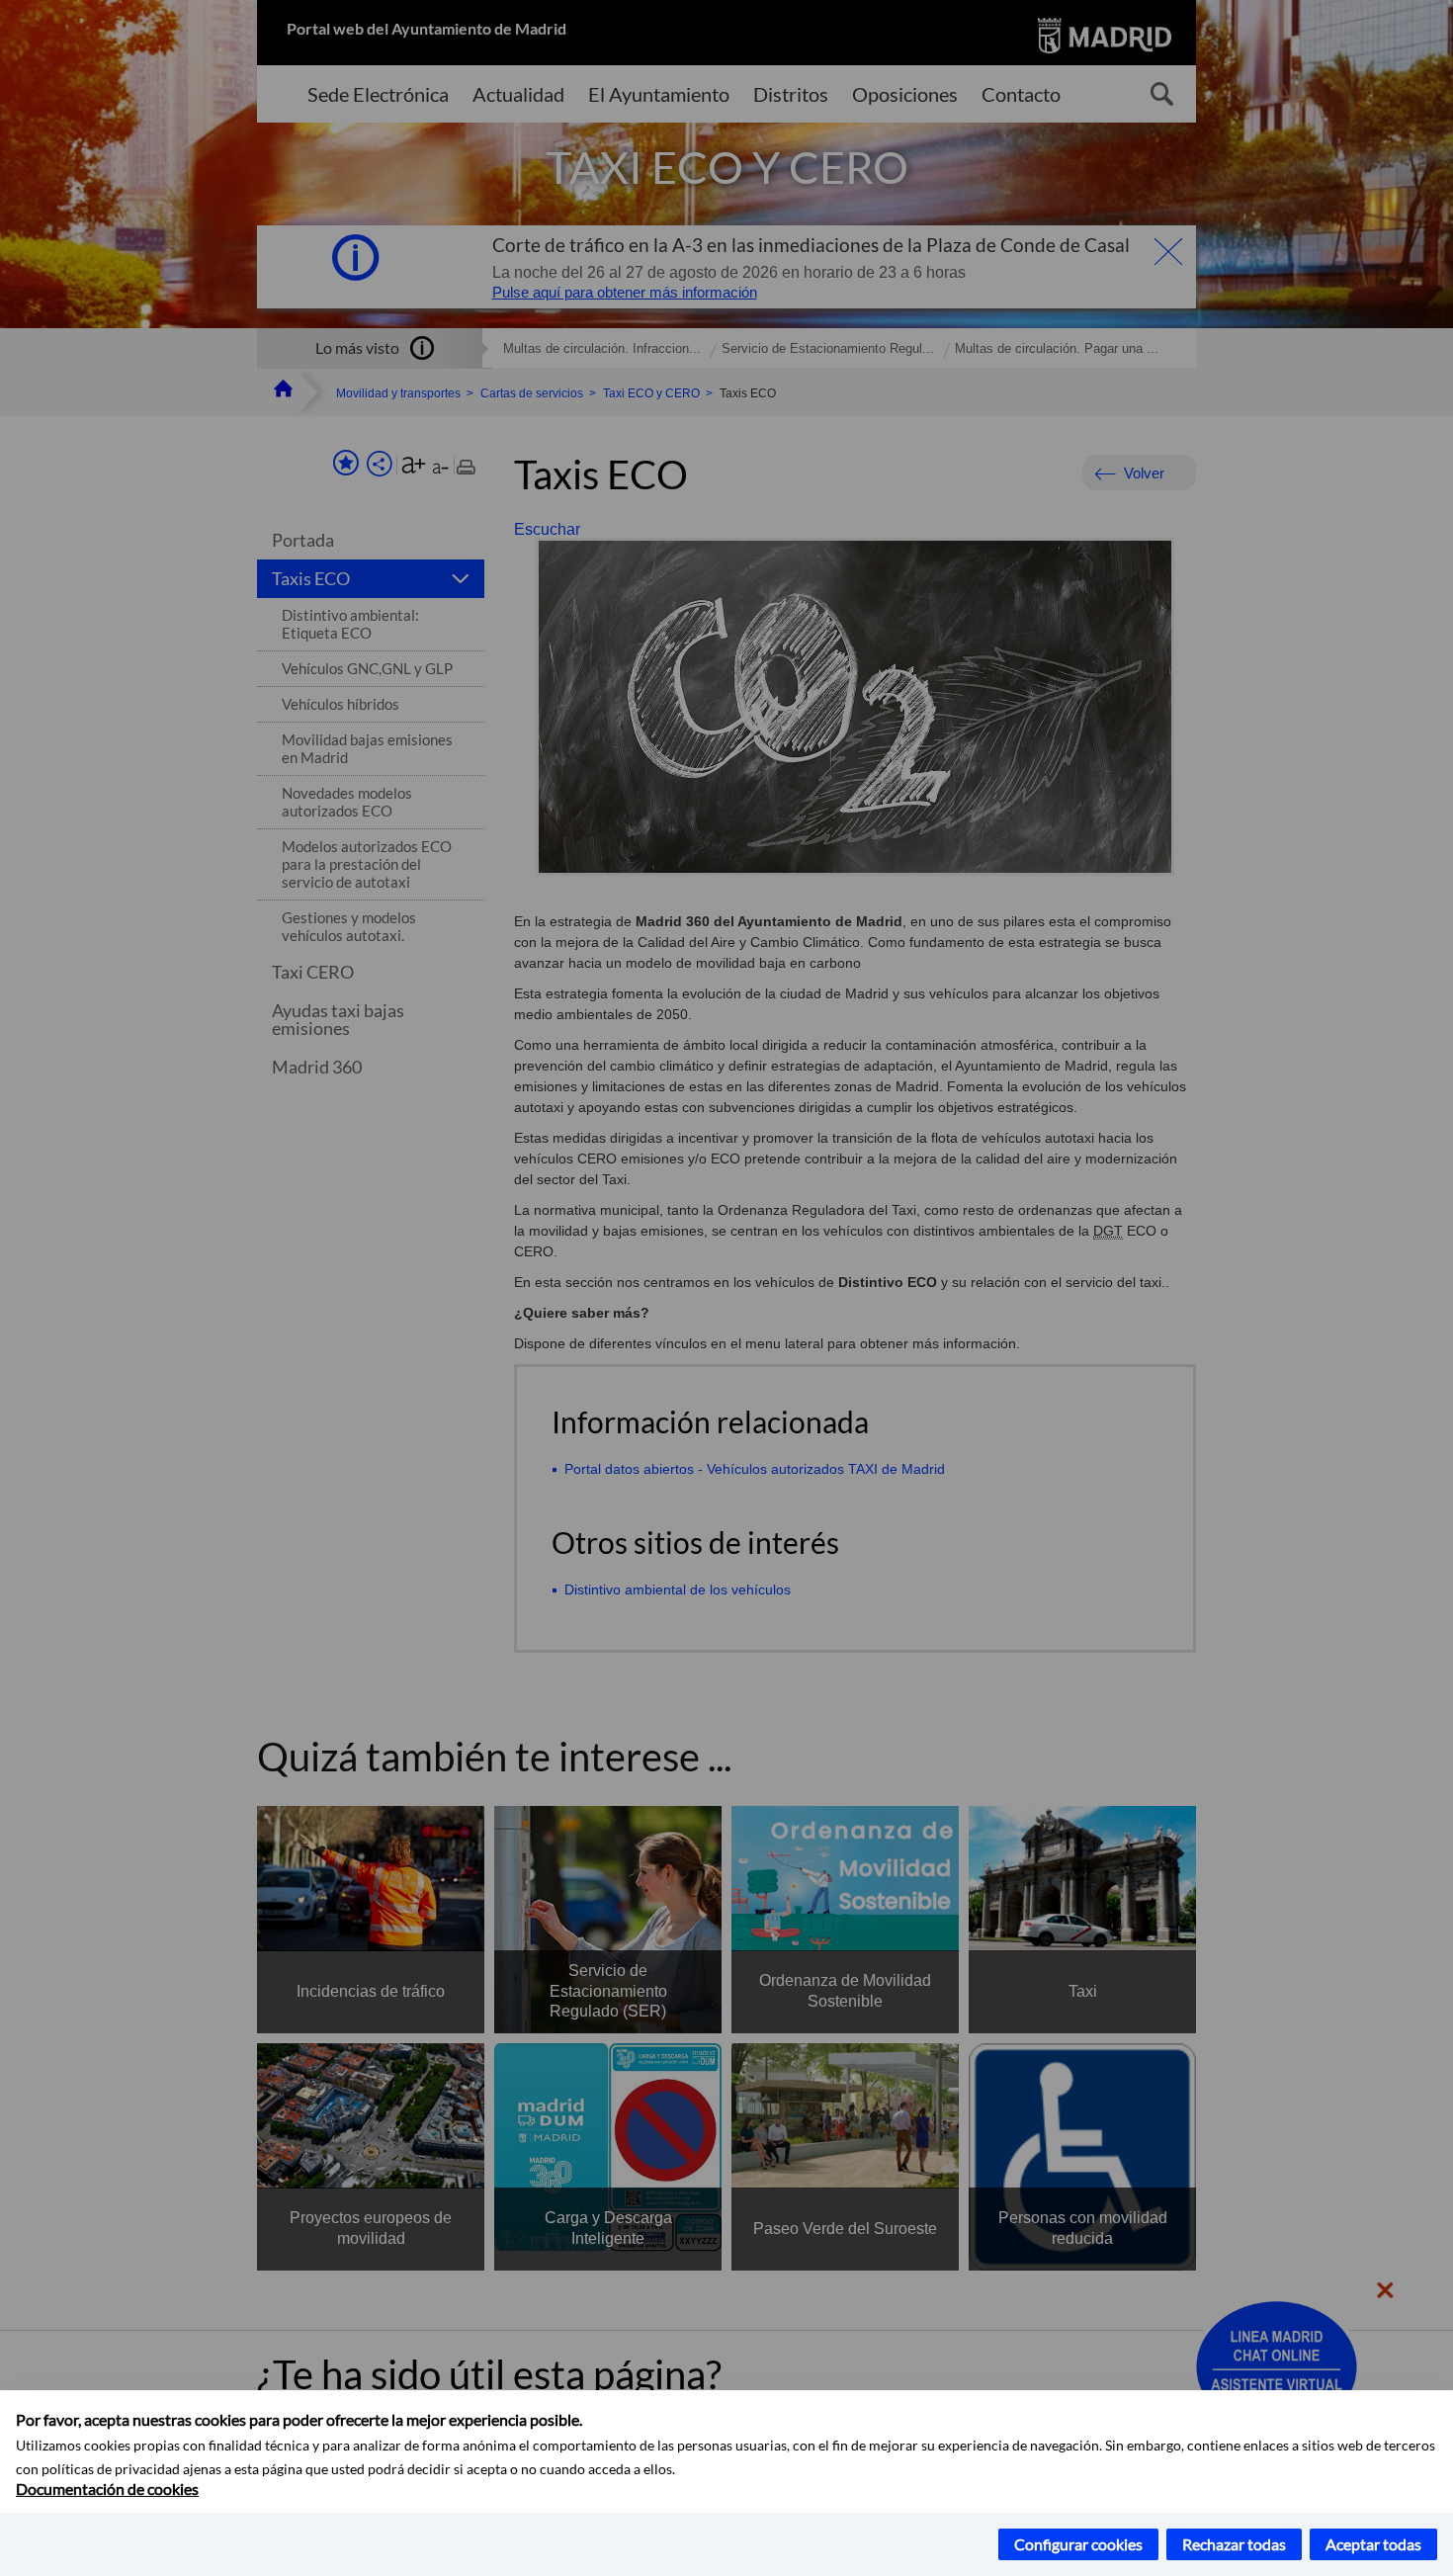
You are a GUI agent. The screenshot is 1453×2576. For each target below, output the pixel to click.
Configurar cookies (1078, 2544)
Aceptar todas (1373, 2544)
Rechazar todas (1234, 2544)
